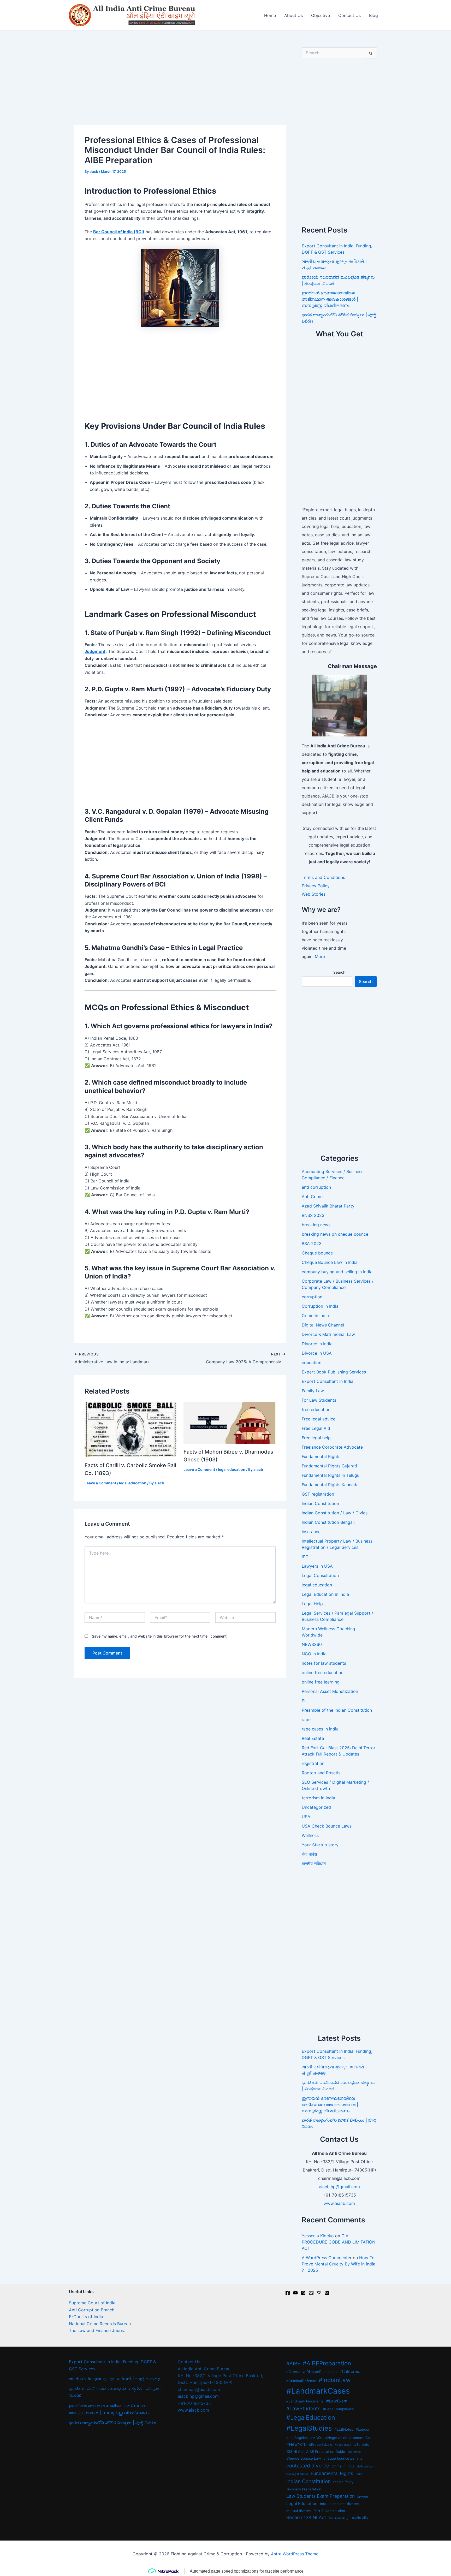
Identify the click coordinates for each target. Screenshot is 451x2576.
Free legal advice (319, 1419)
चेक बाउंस (309, 1854)
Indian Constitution (320, 1503)
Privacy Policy (316, 886)
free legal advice (297, 2474)
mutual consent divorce (339, 2504)
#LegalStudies (309, 2428)
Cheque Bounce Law (304, 2458)
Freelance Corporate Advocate (332, 1447)
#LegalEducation (311, 2417)
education (311, 1363)
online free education (323, 1673)
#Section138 (343, 2445)
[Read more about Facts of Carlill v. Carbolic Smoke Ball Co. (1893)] (131, 1429)
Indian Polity (343, 2482)
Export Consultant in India (328, 1381)
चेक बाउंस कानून (339, 2518)
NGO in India (314, 1654)
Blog (373, 15)
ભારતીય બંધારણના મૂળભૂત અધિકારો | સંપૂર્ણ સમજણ (114, 2379)
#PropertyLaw (321, 2444)
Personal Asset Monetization (330, 1691)
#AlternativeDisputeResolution (311, 2372)
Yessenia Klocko (318, 2236)
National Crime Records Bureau (100, 2324)
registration (313, 1763)
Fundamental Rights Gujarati (329, 1466)
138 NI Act (295, 2452)
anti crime (354, 2452)
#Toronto (362, 2444)
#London (363, 2429)
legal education (133, 1483)
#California (350, 2372)
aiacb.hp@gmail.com (339, 2187)
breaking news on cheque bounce (335, 1234)
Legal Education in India (325, 1594)
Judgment (95, 651)
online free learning (321, 1682)
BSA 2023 (312, 1244)
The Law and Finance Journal (98, 2330)
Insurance (311, 1532)
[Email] (311, 2293)
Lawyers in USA (317, 1566)
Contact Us (349, 15)
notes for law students (324, 1663)
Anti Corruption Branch (92, 2310)
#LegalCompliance (339, 2409)
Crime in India (315, 1316)
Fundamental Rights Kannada (330, 1485)
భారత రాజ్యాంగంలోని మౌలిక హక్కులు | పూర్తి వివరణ (112, 2423)
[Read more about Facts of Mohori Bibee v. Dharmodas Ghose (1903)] (230, 1422)
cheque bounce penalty (343, 2458)
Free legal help (316, 1438)
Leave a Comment (100, 1483)
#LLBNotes (344, 2429)
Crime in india (343, 2466)
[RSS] (327, 2293)
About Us (293, 15)
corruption (312, 1297)
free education (316, 1409)
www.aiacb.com (339, 2203)
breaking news (316, 1225)
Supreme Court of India (92, 2303)
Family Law (313, 1391)
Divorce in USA (317, 1353)
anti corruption (316, 1187)
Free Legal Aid (316, 1428)
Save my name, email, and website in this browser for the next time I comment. (160, 1636)
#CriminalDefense (301, 2381)
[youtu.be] (295, 2293)
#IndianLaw (335, 2380)
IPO (305, 1557)
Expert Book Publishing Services (334, 1372)
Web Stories (314, 894)
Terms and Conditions (323, 877)
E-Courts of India (86, 2317)
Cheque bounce (317, 1253)
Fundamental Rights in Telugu (331, 1475)
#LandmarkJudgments (305, 2401)
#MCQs (316, 2438)
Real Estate (313, 1738)
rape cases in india (320, 1729)
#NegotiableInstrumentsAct (348, 2438)
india (359, 2474)
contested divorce (308, 2466)
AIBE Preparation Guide (326, 2452)
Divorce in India (317, 1344)
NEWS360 (312, 1644)
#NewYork (296, 2444)
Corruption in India (320, 1306)
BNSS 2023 (313, 1215)
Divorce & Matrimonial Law (328, 1334)
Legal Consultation (320, 1575)
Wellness (310, 1835)
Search (339, 972)
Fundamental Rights (321, 1456)
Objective (321, 15)
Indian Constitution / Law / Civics (335, 1513)
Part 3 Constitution (329, 2511)
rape (306, 1720)
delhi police (365, 2467)
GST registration (318, 1494)
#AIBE (293, 2364)
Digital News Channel (323, 1325)
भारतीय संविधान (314, 1864)
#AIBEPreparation (327, 2363)
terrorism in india (318, 1798)
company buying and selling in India (337, 1272)
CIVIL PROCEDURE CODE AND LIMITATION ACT (339, 2242)
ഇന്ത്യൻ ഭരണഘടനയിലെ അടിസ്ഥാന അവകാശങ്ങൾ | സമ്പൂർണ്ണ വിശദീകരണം (330, 299)
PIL (305, 1701)
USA (306, 1817)
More (320, 956)
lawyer (363, 2496)
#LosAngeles (297, 2438)
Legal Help (312, 1604)
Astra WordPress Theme (295, 2554)
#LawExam (337, 2401)
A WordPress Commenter (327, 2258)
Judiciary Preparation (304, 2489)
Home (270, 15)
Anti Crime (312, 1197)
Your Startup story (320, 1845)
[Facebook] (288, 2293)
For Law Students (319, 1400)
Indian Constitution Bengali (328, 1522)
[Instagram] (303, 2293)
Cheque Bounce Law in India (330, 1262)
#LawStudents (303, 2409)
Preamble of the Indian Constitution (337, 1710)
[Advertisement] (180, 86)
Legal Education (302, 2504)
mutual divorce (299, 2511)
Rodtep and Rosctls (321, 1773)
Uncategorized (316, 1807)
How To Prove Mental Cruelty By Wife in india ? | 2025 (339, 2264)
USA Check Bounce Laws (327, 1826)
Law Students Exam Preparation (321, 2496)
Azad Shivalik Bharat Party (328, 1206)
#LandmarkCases (318, 2391)
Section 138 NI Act (306, 2517)
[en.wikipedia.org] (319, 2293)
